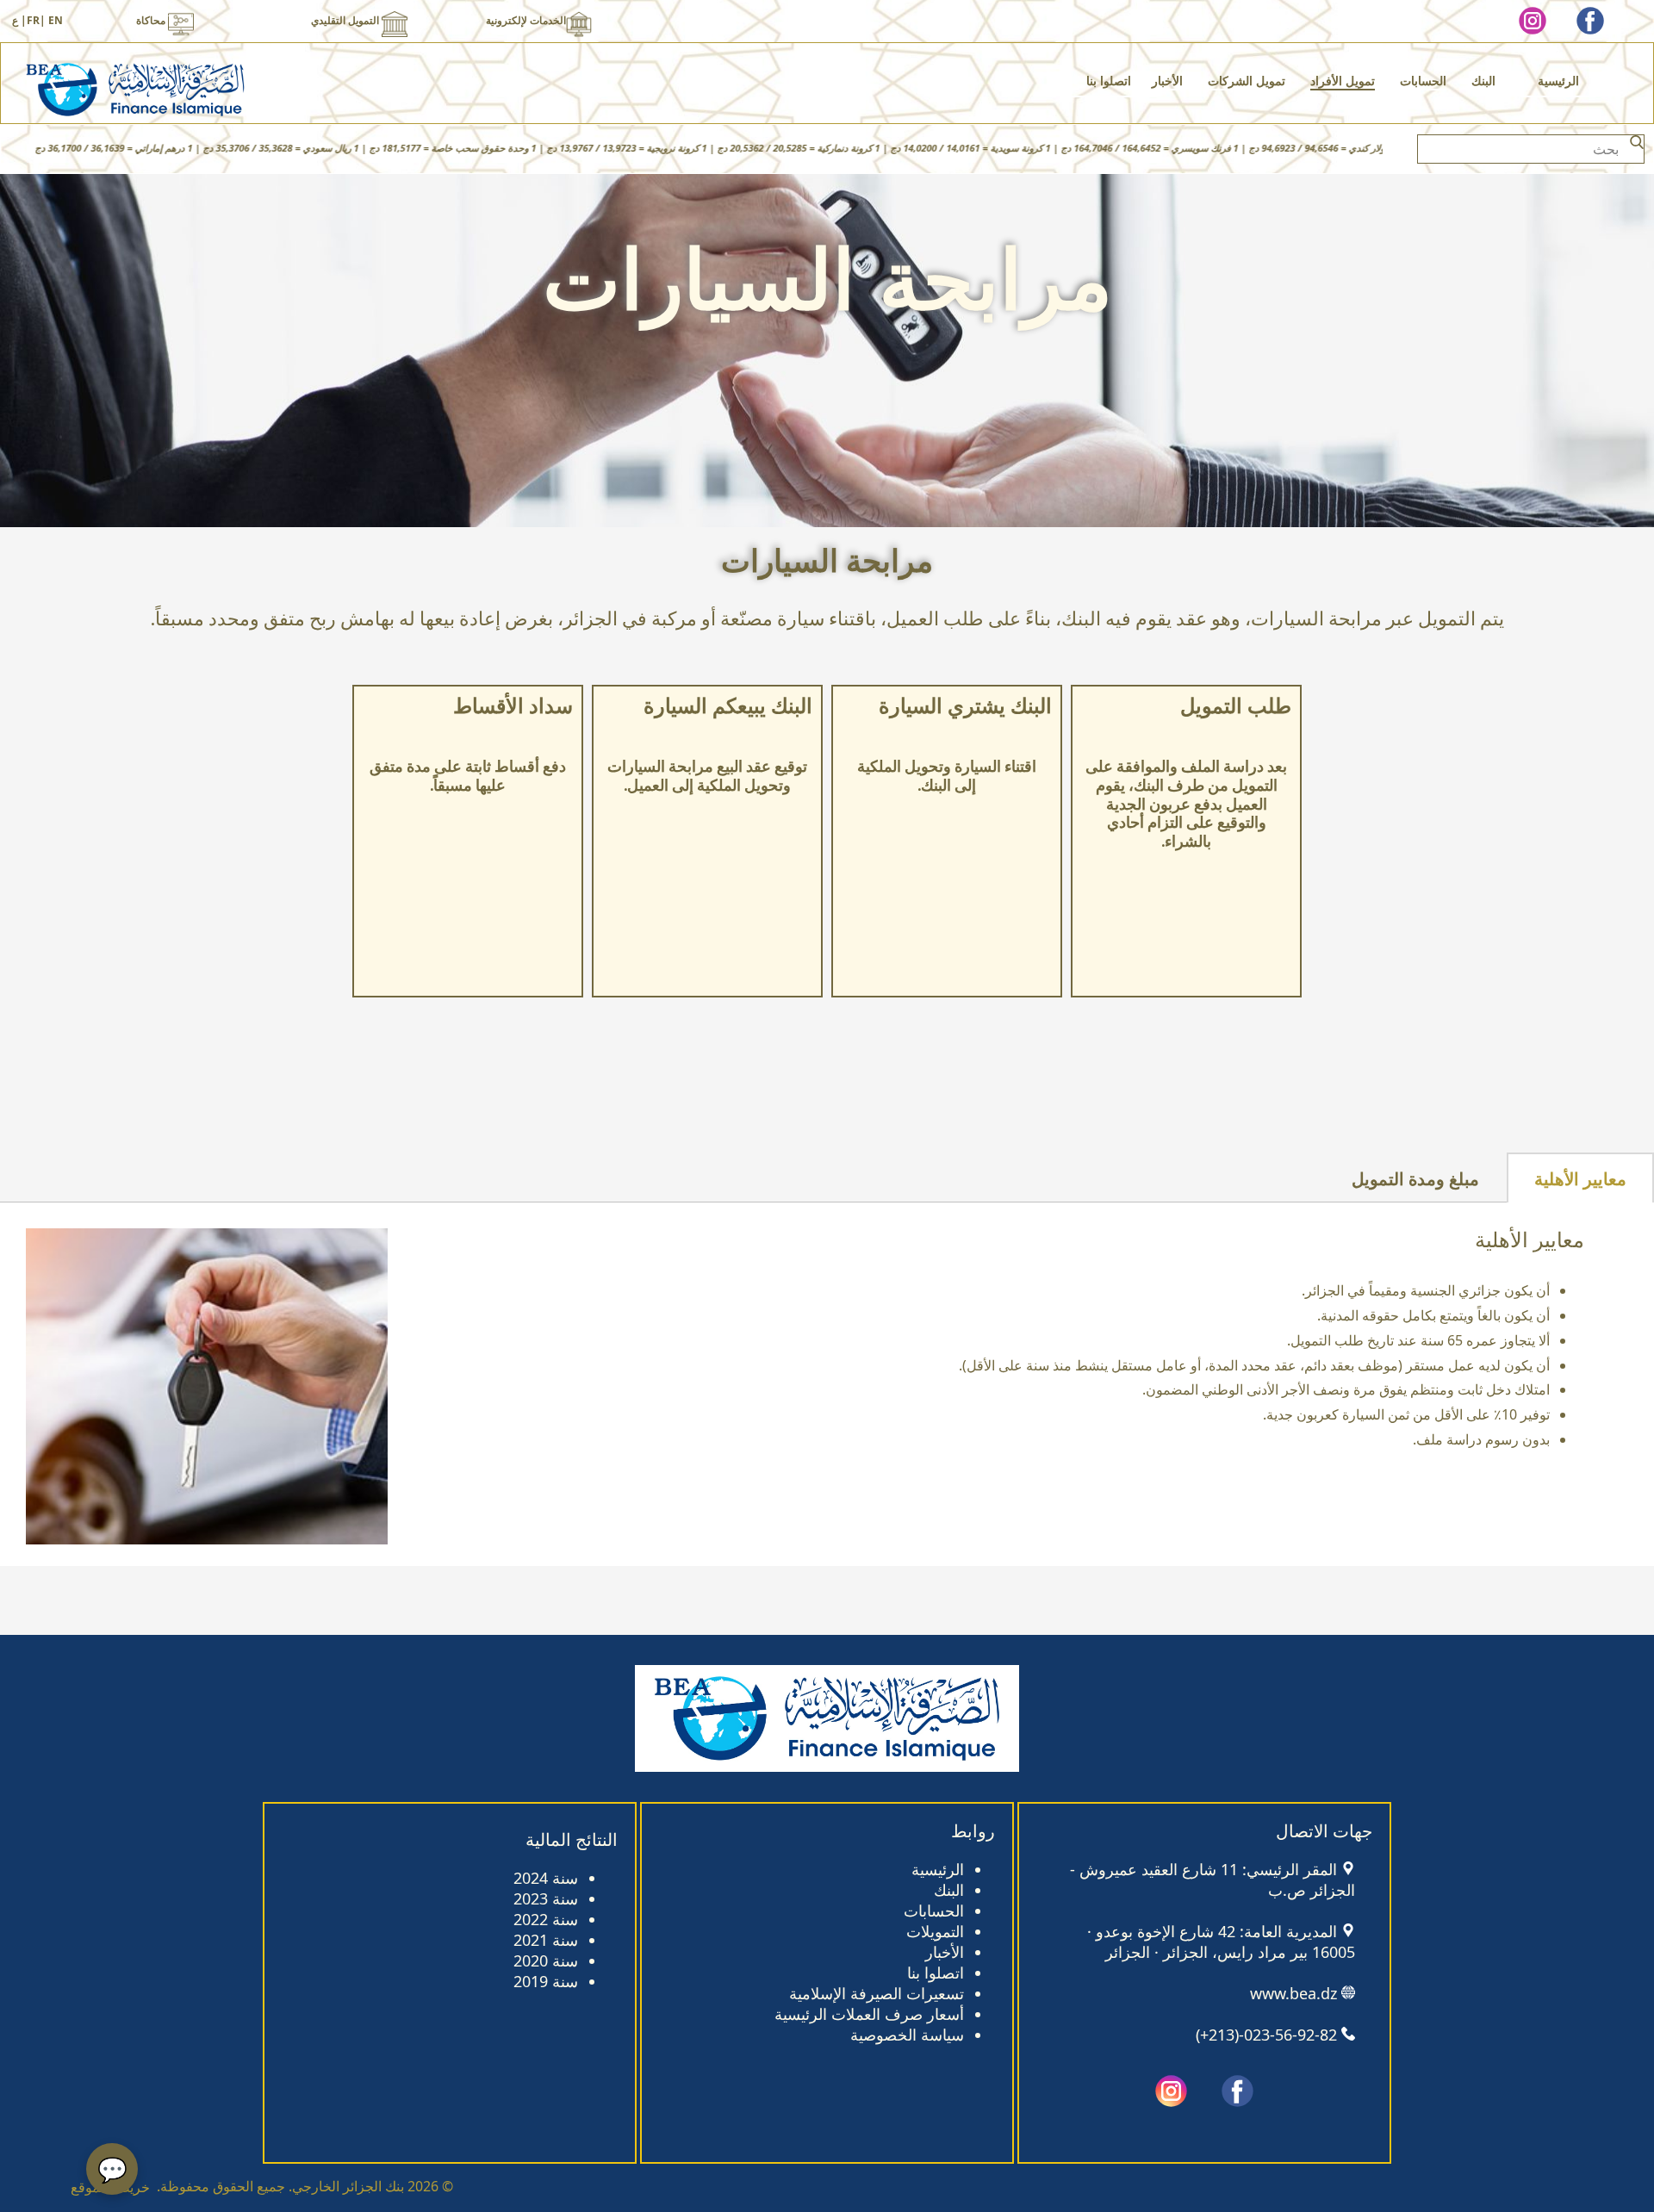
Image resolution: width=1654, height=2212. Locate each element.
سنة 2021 (546, 1940)
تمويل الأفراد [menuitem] (1343, 81)
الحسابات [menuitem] (1423, 81)
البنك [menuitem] (1483, 81)
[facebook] (1590, 21)
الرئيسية (938, 1869)
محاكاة (152, 20)
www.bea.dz (1293, 1993)
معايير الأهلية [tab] (1580, 1179)
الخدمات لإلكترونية (526, 20)
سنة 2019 (546, 1981)
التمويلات (935, 1931)
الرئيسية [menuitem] (1558, 81)
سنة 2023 (546, 1898)
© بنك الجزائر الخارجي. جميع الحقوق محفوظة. (305, 2186)
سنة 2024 (546, 1878)
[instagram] (1533, 21)
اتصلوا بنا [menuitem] (1109, 81)
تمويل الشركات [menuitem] (1247, 81)
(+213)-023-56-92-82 (1266, 2035)
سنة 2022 (546, 1919)
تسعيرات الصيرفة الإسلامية (877, 1993)
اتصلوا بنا (936, 1973)
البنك (949, 1890)
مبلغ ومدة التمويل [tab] (1415, 1179)
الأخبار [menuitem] (1167, 81)
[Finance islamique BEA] (135, 90)
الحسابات (934, 1911)
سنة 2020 (546, 1960)
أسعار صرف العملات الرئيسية (869, 2014)
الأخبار (945, 1952)
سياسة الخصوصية (907, 2035)
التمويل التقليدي (346, 20)
